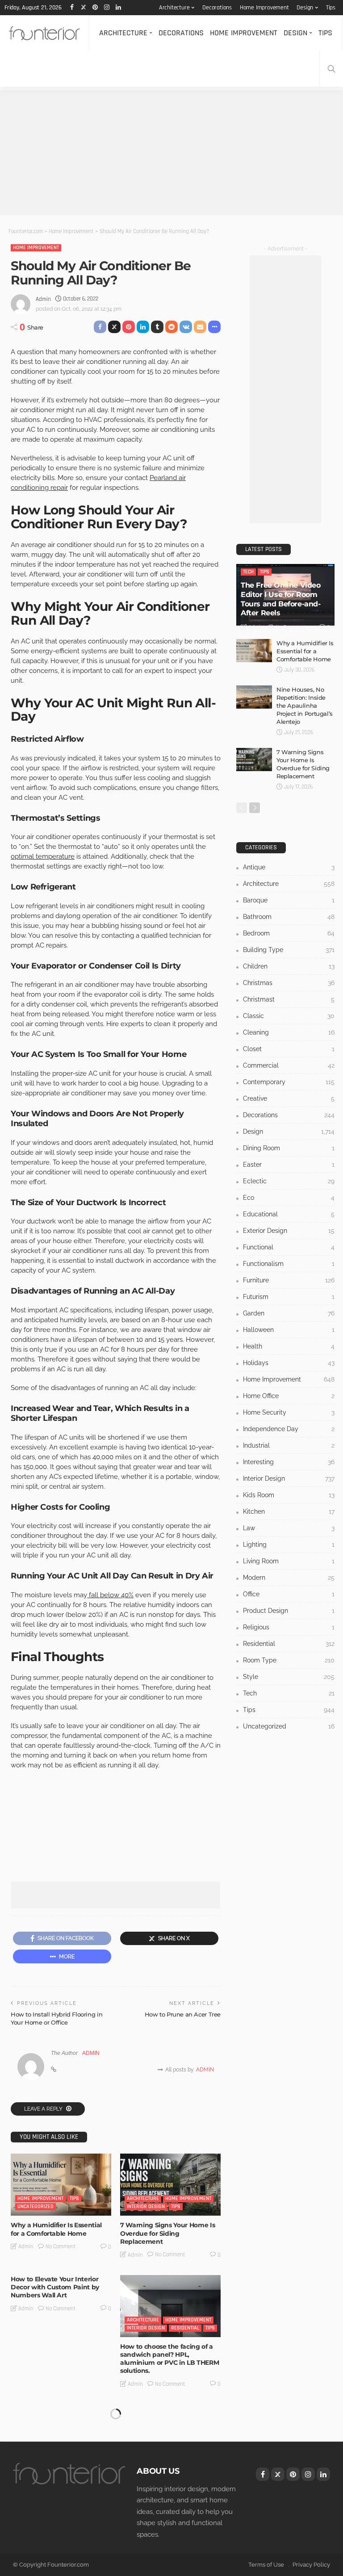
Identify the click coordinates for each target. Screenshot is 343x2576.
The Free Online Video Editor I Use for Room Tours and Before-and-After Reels (281, 599)
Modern (289, 1578)
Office (289, 1594)
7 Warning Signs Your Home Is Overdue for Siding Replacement (167, 2233)
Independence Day (289, 1429)
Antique (289, 867)
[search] (331, 69)
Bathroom (289, 917)
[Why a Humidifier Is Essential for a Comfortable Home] (61, 2185)
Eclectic (289, 1181)
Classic (289, 1016)
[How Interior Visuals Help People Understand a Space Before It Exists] (170, 2435)
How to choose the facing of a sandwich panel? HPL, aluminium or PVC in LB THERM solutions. (169, 2359)
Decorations (217, 8)
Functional (289, 1247)
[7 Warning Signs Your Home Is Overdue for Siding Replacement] (170, 2185)
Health (289, 1346)
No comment (61, 2246)
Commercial (289, 1065)
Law (289, 1528)
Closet (289, 1049)
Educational (289, 1214)
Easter (289, 1165)
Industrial (289, 1445)
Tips (331, 8)
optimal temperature (43, 856)
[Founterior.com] (44, 33)
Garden (289, 1313)
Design (305, 8)
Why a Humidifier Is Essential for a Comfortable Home (56, 2229)
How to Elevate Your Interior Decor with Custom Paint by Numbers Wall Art (55, 2287)
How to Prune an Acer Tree (183, 2014)
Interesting (289, 1462)
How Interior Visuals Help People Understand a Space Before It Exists (164, 2484)
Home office (289, 1396)
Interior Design (146, 2207)
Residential (185, 2328)
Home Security (289, 1412)
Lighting (289, 1545)
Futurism (289, 1297)
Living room (289, 1561)
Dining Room (289, 1148)
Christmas (289, 983)
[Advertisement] (171, 153)
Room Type (289, 1660)
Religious (289, 1627)
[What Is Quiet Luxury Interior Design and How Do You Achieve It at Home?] (61, 2435)
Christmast (289, 999)
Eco (289, 1198)
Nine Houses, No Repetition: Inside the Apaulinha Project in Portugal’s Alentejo (305, 706)
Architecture (174, 8)
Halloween (289, 1330)
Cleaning (289, 1032)
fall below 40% (110, 1595)
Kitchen (289, 1511)
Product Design (289, 1611)
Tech (248, 572)
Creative (289, 1098)
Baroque (289, 900)
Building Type (289, 950)
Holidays (289, 1363)
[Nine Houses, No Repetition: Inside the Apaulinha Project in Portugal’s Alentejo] (254, 697)
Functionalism (289, 1264)
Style (289, 1677)
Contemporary (289, 1082)
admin (43, 299)
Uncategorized (36, 2207)
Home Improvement (264, 8)
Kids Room (289, 1495)
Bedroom (289, 933)
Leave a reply (44, 2109)
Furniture (289, 1280)
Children (289, 966)
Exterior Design (289, 1231)
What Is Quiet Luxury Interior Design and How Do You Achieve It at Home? (56, 2484)
